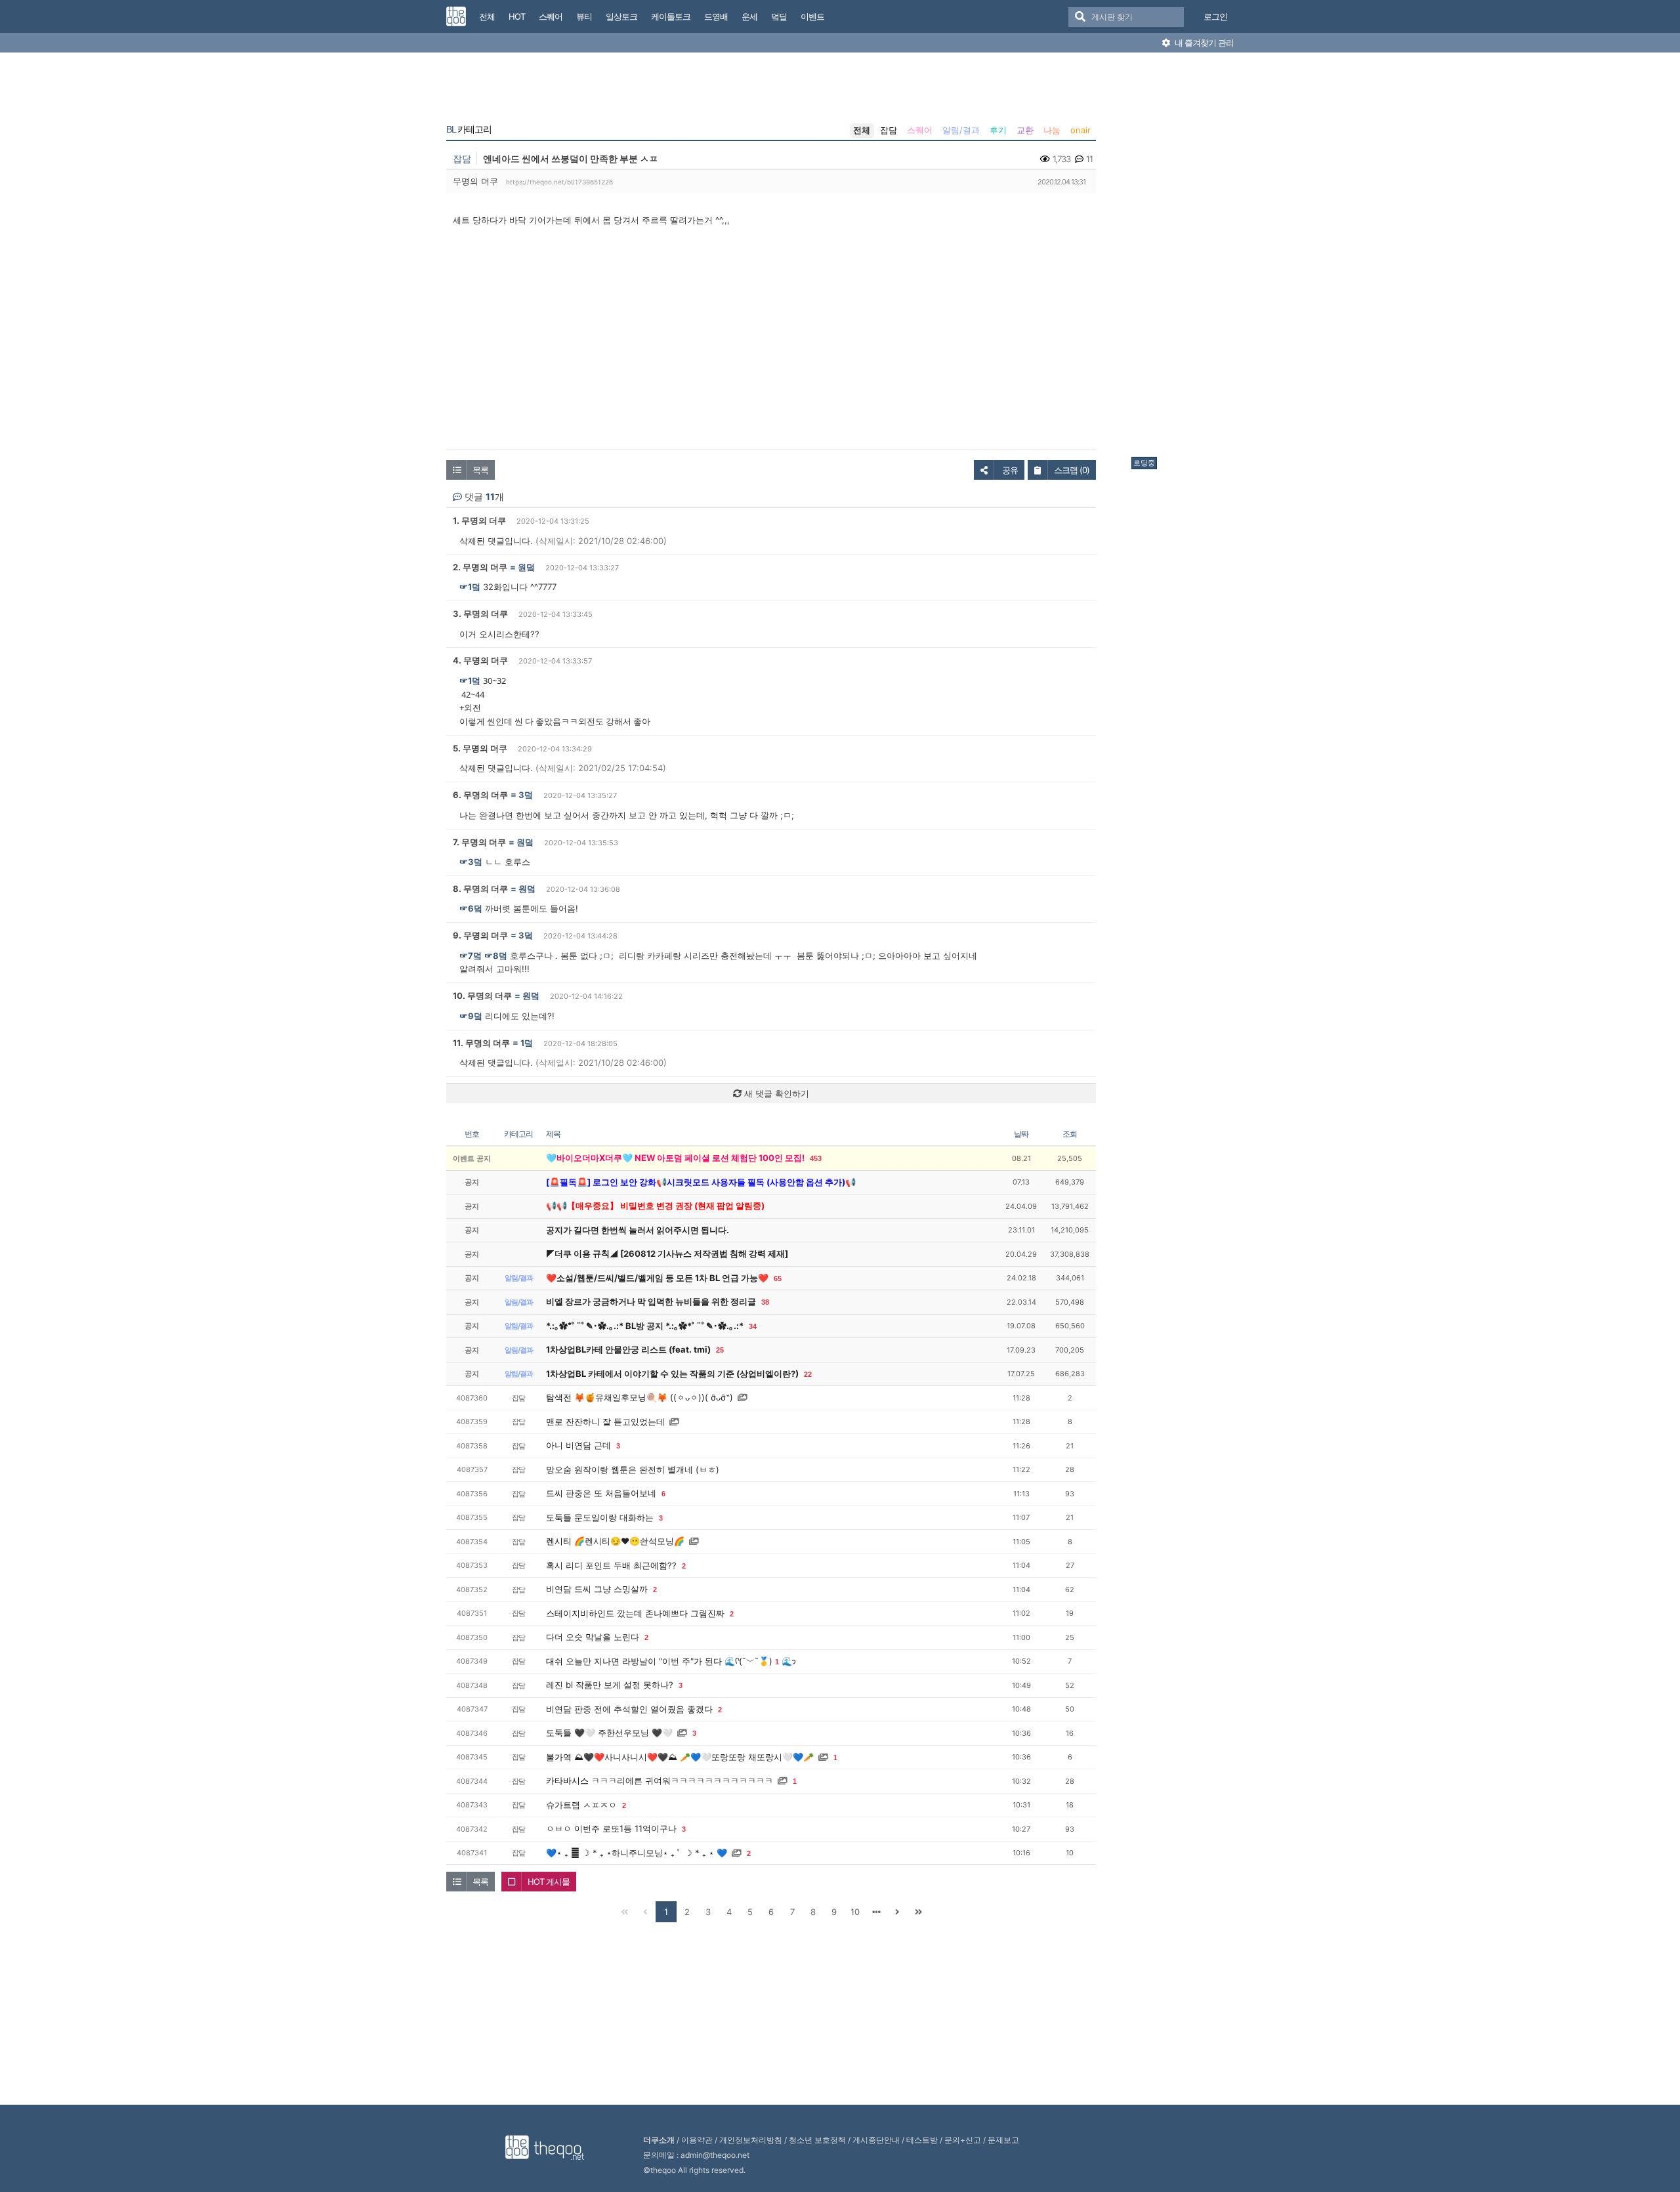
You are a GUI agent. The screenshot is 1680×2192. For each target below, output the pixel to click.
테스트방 (922, 2140)
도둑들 (559, 1517)
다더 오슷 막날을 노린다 (593, 1637)
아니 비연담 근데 (578, 1445)
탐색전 (559, 1397)
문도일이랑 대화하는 (614, 1517)
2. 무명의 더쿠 (480, 567)
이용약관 (697, 2140)
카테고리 (469, 129)
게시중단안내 (876, 2140)
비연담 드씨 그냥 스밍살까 (597, 1589)
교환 (1025, 130)
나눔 (1052, 130)
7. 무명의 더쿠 (479, 842)
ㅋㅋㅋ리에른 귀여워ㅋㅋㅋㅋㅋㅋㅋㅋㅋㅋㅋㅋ (682, 1781)
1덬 (527, 1043)
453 (816, 1158)
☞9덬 (471, 1016)
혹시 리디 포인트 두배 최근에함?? (611, 1565)
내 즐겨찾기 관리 (1203, 43)
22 (808, 1374)
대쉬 (555, 1661)
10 (855, 1912)
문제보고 (1003, 2140)
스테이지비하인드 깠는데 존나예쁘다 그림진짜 (635, 1613)
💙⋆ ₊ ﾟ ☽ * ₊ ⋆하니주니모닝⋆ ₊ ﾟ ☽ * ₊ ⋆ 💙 (637, 1853)
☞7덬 (471, 956)
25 (720, 1350)
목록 (480, 470)
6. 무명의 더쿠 (480, 795)
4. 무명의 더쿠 (480, 660)
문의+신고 (963, 2140)
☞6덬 (471, 908)
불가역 (559, 1757)
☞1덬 (470, 587)
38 (765, 1302)
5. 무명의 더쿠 (480, 748)
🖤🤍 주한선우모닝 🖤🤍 (623, 1733)
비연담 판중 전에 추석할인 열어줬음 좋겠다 (629, 1709)
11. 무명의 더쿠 (481, 1043)
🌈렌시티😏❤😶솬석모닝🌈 (629, 1541)
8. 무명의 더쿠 (480, 889)
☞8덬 (496, 956)
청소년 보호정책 (817, 2140)
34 (753, 1326)
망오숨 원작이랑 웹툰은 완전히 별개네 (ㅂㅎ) (633, 1469)
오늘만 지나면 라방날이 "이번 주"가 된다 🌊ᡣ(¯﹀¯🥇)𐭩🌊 (681, 1661)
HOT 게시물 (549, 1882)
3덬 (526, 795)
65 (778, 1278)
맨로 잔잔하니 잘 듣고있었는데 (605, 1422)
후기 (998, 130)
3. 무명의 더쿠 (480, 614)
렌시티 (559, 1541)
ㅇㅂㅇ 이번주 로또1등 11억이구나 (611, 1828)
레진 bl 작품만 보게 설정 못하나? (610, 1685)
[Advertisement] (1184, 258)
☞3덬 (471, 862)
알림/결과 (961, 130)
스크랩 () (1072, 470)
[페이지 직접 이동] (876, 1912)
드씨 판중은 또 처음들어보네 (601, 1493)
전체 (862, 130)
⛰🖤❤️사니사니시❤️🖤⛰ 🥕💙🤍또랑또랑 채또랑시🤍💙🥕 (694, 1757)
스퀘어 (920, 130)
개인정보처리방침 (751, 2140)
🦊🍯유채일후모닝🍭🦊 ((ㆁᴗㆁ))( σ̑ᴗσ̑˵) (654, 1397)
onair (1081, 130)
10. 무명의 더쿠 (482, 996)
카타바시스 (567, 1781)
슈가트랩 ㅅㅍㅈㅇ (581, 1805)
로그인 (1215, 16)
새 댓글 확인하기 (775, 1093)
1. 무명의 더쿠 (479, 520)
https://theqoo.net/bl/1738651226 (559, 182)
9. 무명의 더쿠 (480, 935)
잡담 (889, 130)
